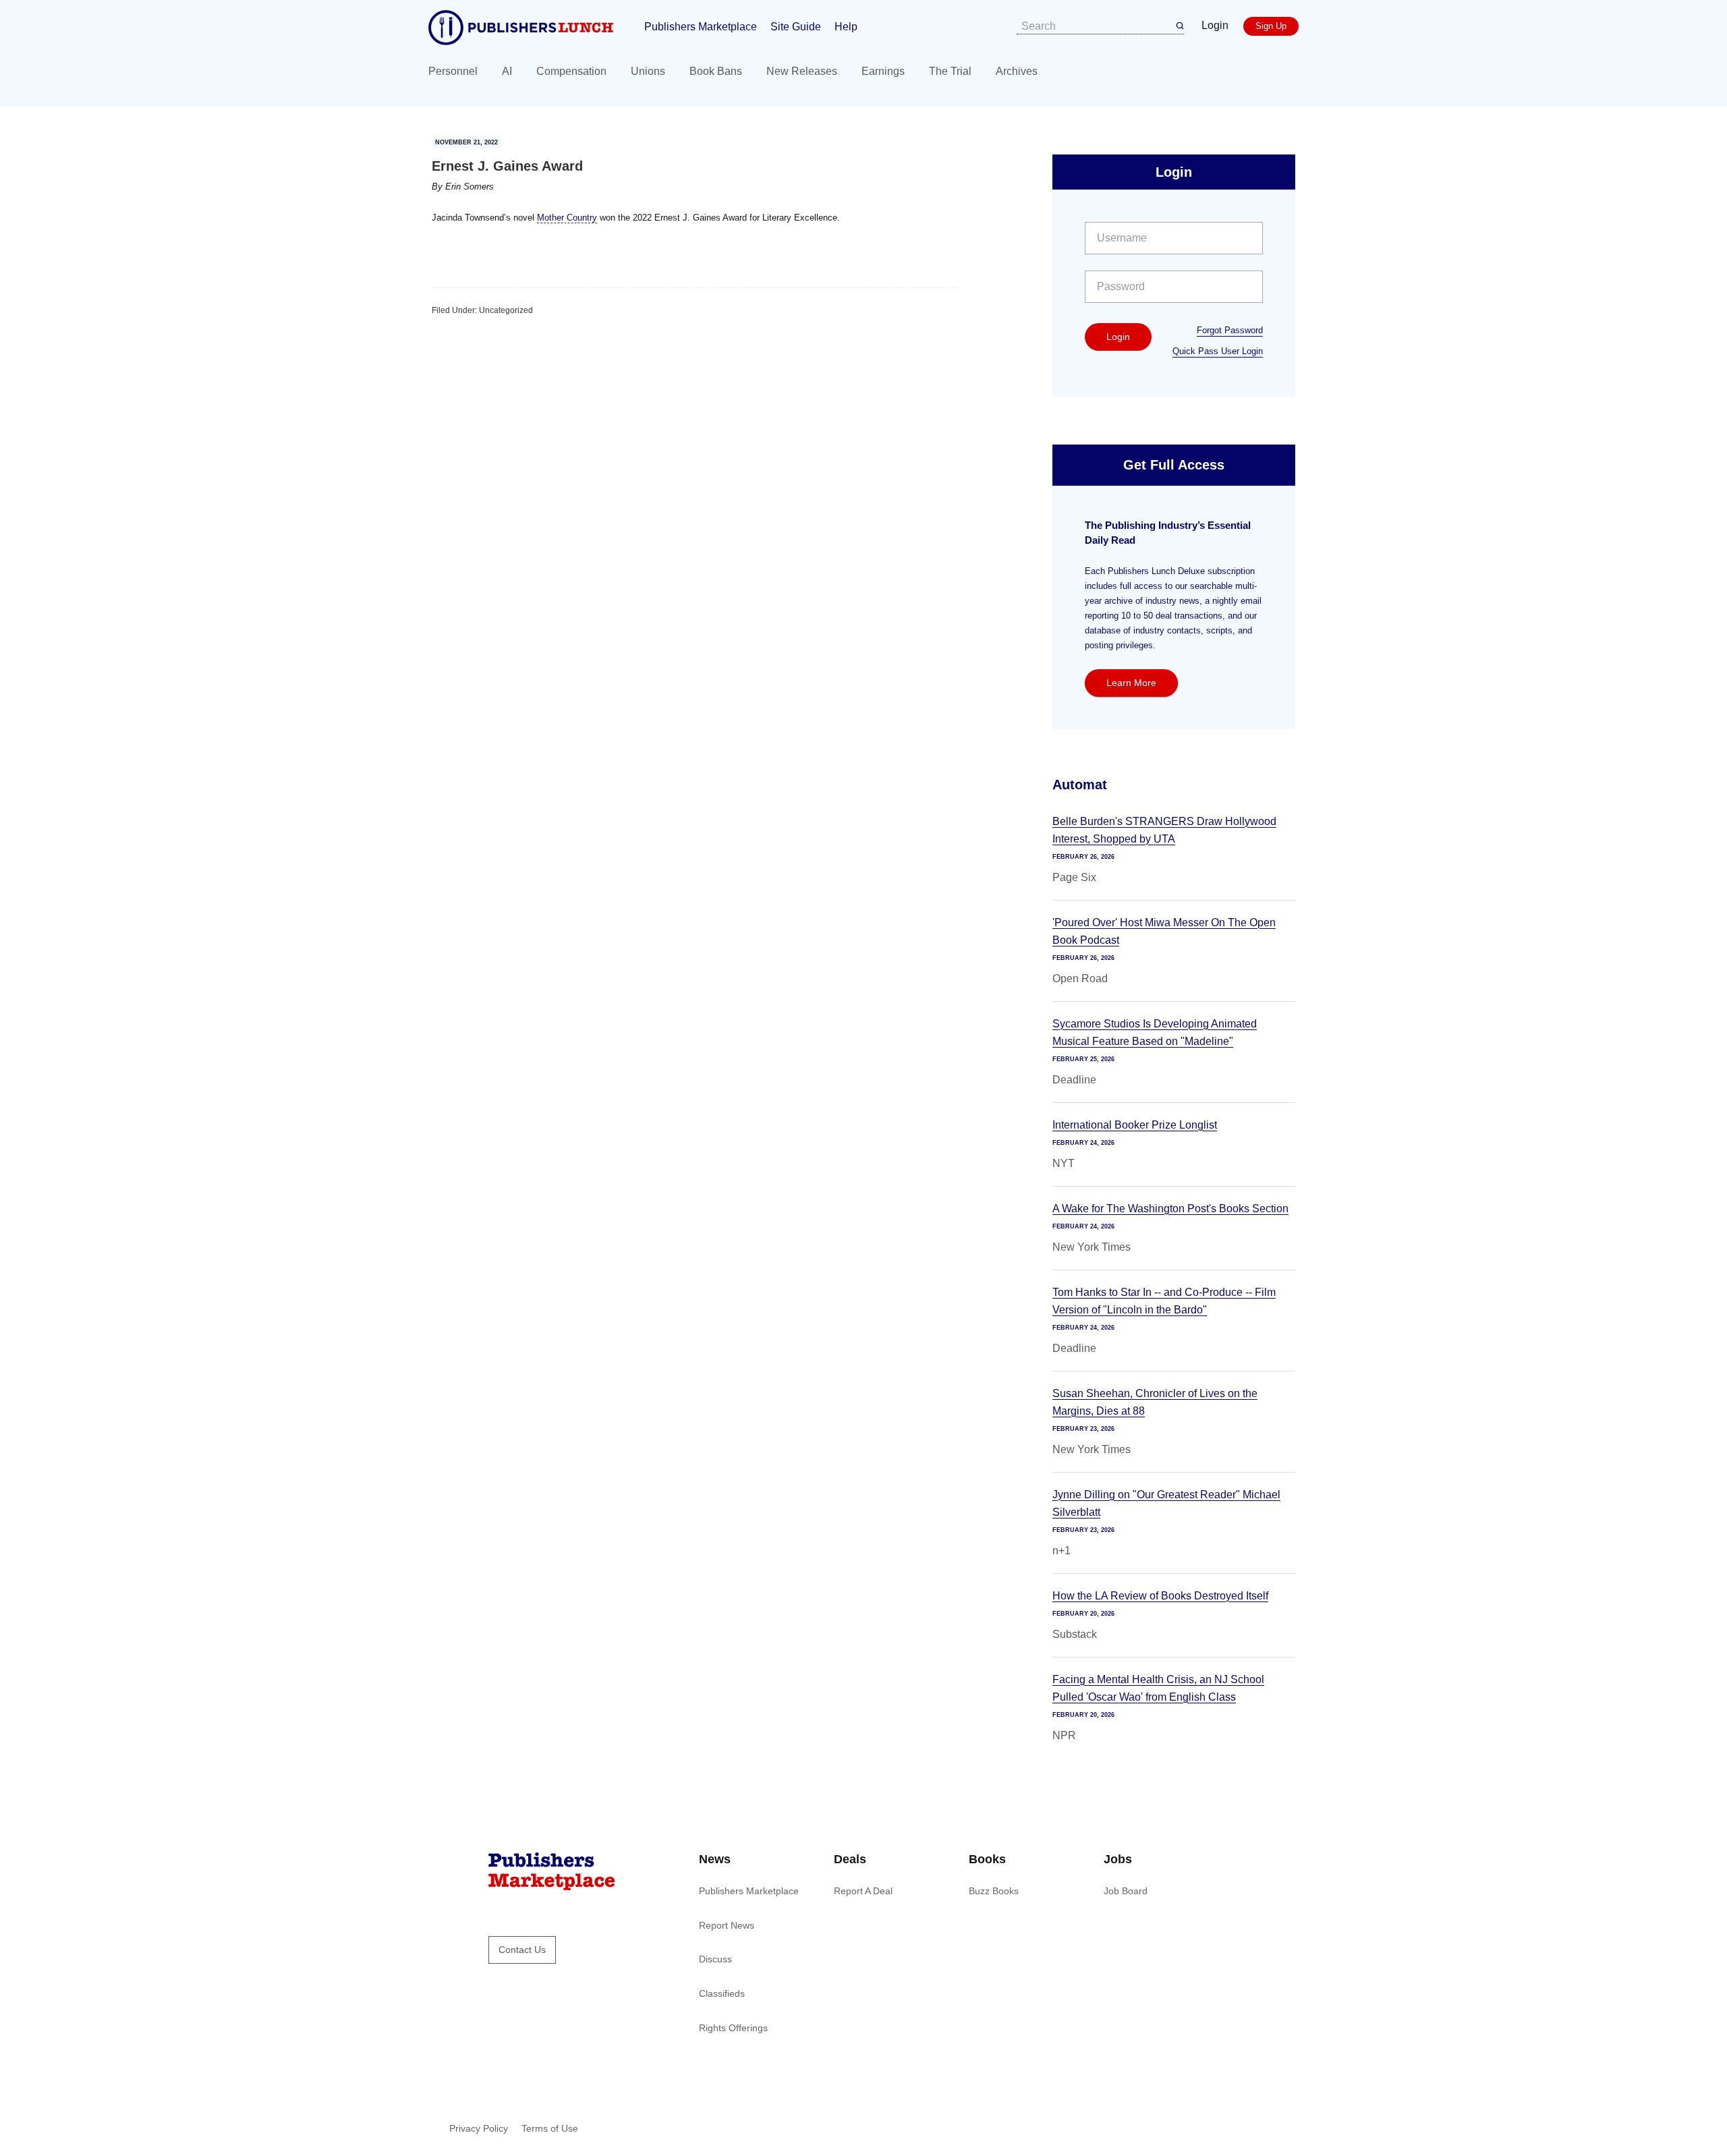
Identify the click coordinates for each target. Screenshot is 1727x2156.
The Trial (950, 71)
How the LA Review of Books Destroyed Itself (1160, 1596)
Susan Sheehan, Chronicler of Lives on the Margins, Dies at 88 (1155, 1402)
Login (1215, 25)
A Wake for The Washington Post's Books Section (1170, 1209)
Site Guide (796, 27)
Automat (1080, 785)
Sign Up (1271, 26)
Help (846, 27)
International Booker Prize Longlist (1135, 1125)
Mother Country (567, 218)
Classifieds (722, 1993)
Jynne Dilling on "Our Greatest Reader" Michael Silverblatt (1166, 1503)
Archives (1017, 71)
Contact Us (522, 1950)
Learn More (1131, 683)
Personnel (453, 71)
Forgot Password (1230, 330)
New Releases (802, 71)
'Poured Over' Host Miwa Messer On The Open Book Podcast (1164, 931)
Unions (648, 71)
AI (507, 71)
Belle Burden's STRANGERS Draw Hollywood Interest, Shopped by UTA (1164, 830)
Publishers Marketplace (701, 27)
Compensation (571, 71)
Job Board (1126, 1891)
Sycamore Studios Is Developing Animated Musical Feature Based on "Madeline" (1155, 1032)
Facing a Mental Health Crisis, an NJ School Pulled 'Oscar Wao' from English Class (1158, 1688)
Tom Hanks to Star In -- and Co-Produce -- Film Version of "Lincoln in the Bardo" (1164, 1301)
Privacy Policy (479, 2128)
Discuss (715, 1959)
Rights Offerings (733, 2028)
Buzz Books (994, 1891)
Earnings (883, 71)
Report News (727, 1925)
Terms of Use (550, 2128)
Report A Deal (863, 1891)
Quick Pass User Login (1218, 351)
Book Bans (716, 71)
